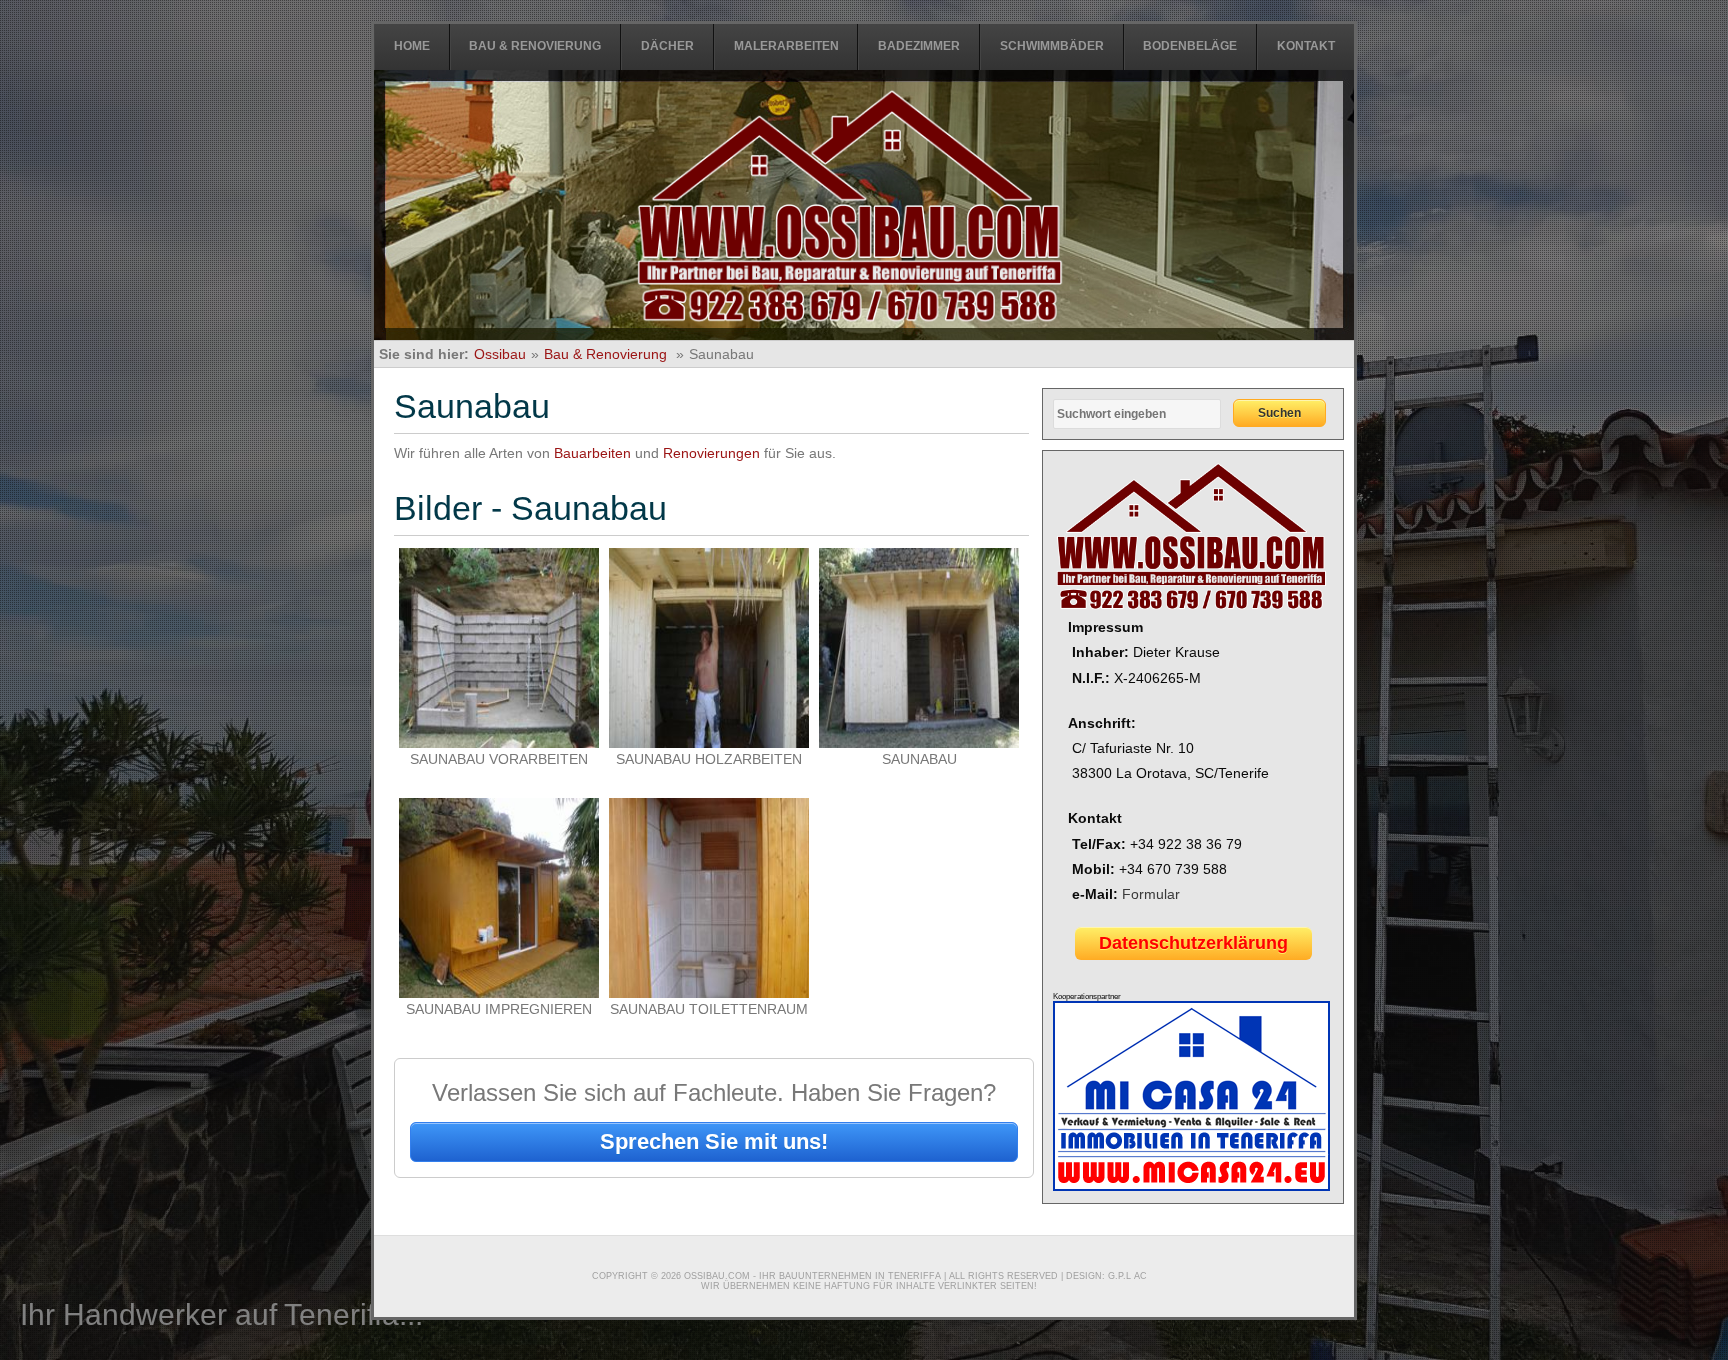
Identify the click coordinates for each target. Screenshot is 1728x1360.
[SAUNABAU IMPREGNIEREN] (499, 993)
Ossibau (500, 354)
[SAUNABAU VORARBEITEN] (499, 743)
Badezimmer (919, 46)
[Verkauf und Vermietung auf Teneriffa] (1191, 1187)
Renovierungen (711, 453)
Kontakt (1306, 46)
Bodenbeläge (1190, 46)
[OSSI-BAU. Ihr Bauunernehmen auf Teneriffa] (850, 208)
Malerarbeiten (786, 46)
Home (412, 46)
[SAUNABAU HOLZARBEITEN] (709, 743)
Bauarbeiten (592, 453)
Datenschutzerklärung (1193, 943)
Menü (13, 5)
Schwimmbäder (1052, 46)
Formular (1151, 894)
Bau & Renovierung (535, 46)
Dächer (667, 46)
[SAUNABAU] (919, 743)
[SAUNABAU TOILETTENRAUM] (709, 993)
